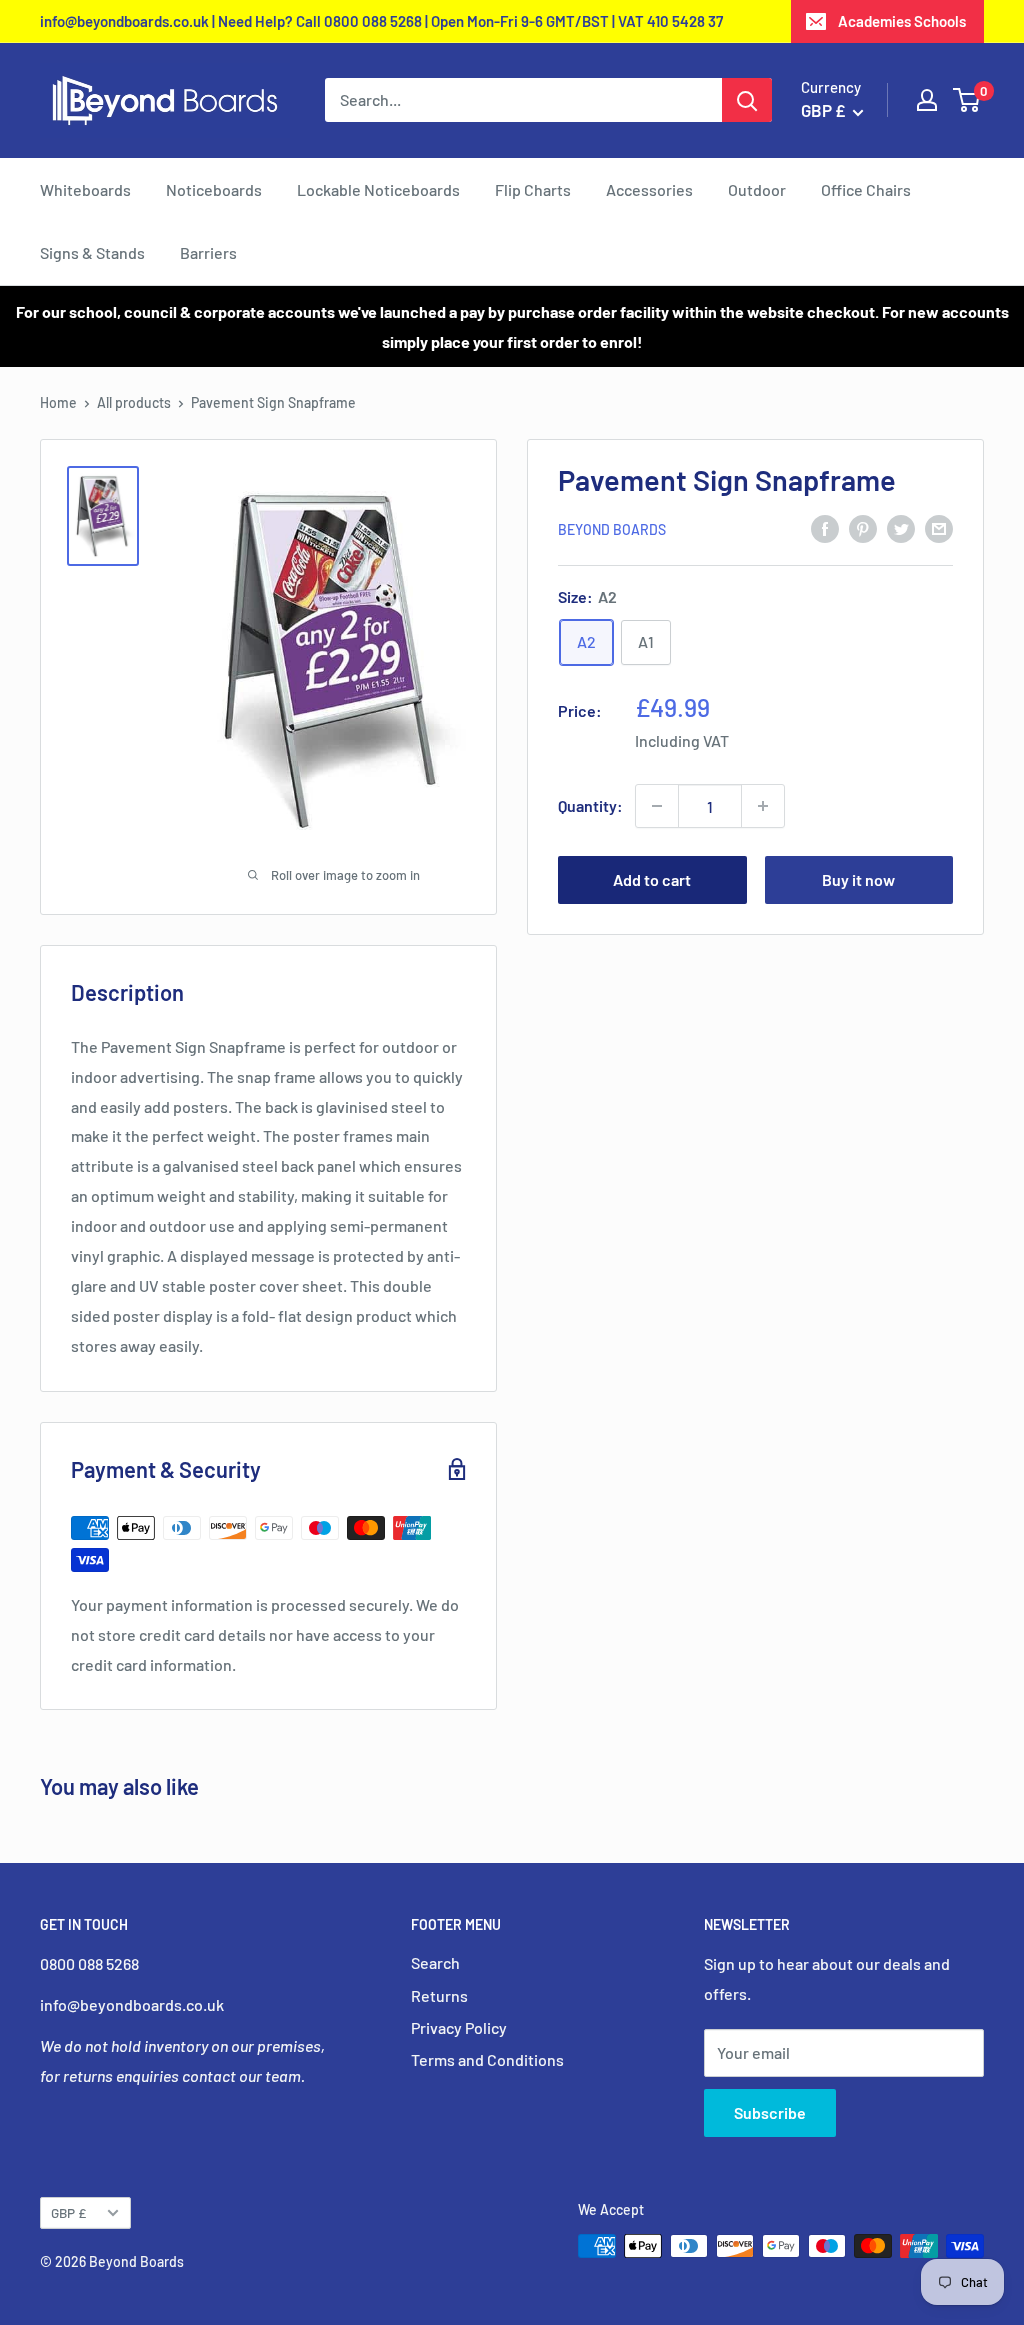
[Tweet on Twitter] (901, 528)
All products (134, 402)
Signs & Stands (92, 252)
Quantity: (590, 805)
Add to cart (652, 879)
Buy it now (858, 879)
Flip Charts (533, 189)
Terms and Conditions (487, 2059)
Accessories (649, 189)
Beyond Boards (612, 529)
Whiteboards (85, 189)
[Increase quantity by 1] (763, 806)
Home (58, 402)
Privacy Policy (459, 2027)
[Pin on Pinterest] (863, 528)
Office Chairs (866, 189)
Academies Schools (902, 21)
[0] (967, 100)
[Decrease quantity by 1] (657, 806)
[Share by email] (939, 528)
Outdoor (757, 189)
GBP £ (68, 2212)
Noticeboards (214, 189)
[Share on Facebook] (825, 528)
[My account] (927, 100)
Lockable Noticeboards (378, 189)
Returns (439, 1995)
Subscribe (770, 2112)
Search (435, 1962)
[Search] (747, 100)
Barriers (208, 252)
